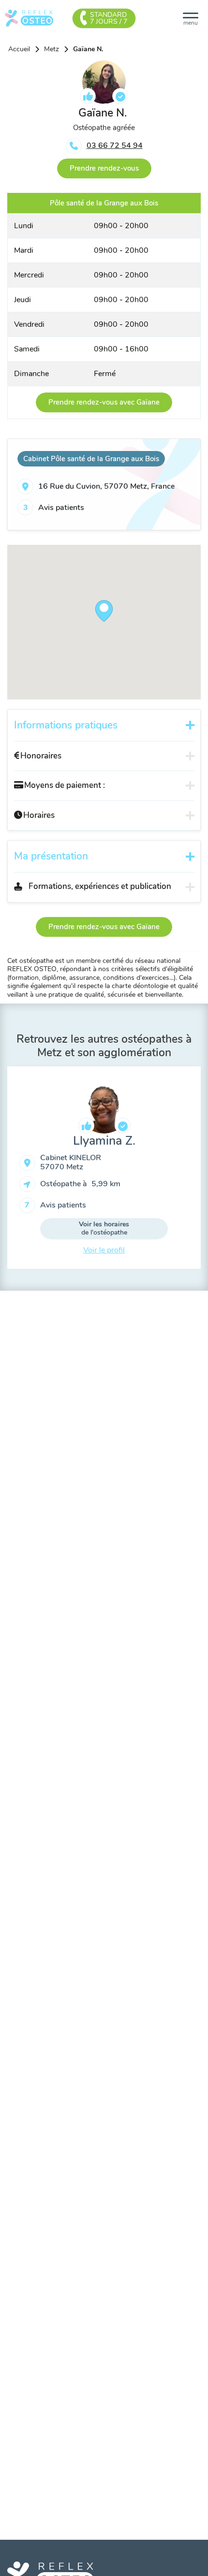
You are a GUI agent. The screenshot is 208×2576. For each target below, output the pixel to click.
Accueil (19, 49)
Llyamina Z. (104, 1141)
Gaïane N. (88, 49)
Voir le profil (104, 1250)
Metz (52, 49)
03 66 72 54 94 (115, 146)
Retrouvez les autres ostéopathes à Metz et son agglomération (104, 1046)
